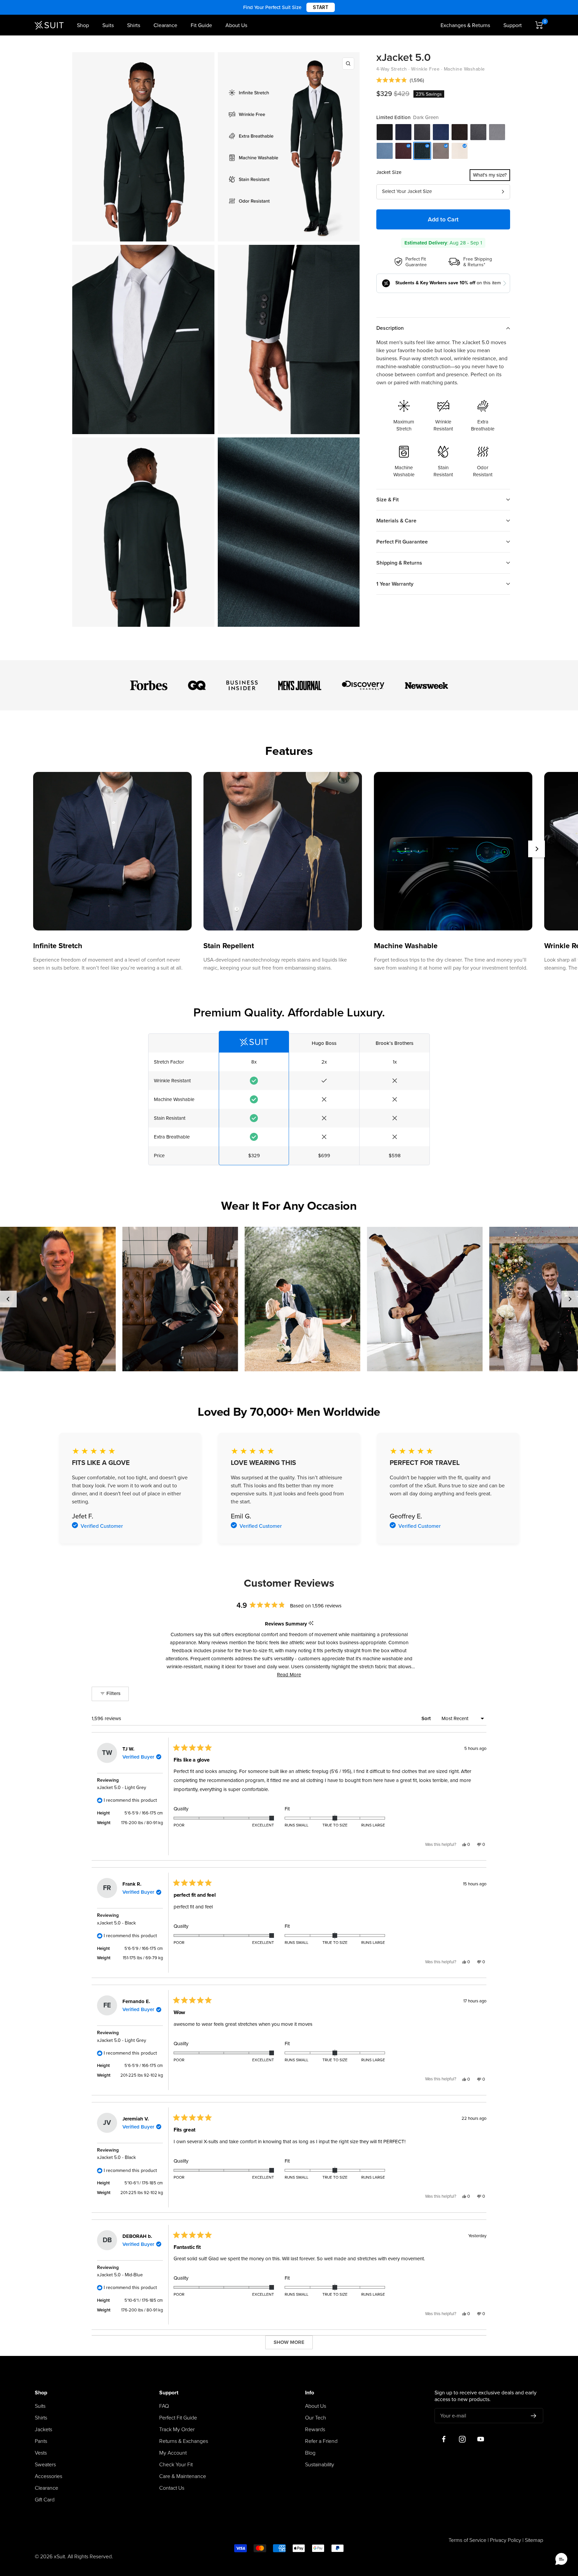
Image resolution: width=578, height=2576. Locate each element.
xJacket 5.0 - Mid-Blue (120, 2275)
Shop (83, 25)
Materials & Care (396, 521)
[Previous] (8, 1299)
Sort (427, 1718)
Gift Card (45, 2500)
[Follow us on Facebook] (444, 2439)
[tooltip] (311, 1624)
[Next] (537, 849)
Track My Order (177, 2430)
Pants (41, 2441)
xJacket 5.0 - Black (116, 1923)
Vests (41, 2453)
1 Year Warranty (395, 584)
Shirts (134, 25)
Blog (310, 2453)
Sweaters (45, 2465)
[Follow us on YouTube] (480, 2439)
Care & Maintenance (183, 2476)
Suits (108, 25)
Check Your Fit (176, 2465)
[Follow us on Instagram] (462, 2439)
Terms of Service (467, 2540)
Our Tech (316, 2418)
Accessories (49, 2476)
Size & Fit (388, 500)
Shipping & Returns (399, 563)
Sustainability (320, 2465)
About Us (236, 25)
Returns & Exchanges (184, 2441)
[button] (400, 80)
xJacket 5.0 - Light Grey (122, 1788)
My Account (173, 2453)
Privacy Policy (506, 2540)
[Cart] (539, 25)
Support (513, 25)
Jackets (43, 2430)
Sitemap (534, 2540)
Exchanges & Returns (465, 25)
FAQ (164, 2406)
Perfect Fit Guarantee (402, 542)
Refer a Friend (321, 2441)
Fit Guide (201, 25)
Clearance (165, 25)
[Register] (534, 2416)
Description (390, 328)
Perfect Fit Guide (178, 2418)
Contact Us (172, 2488)
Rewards (315, 2430)
